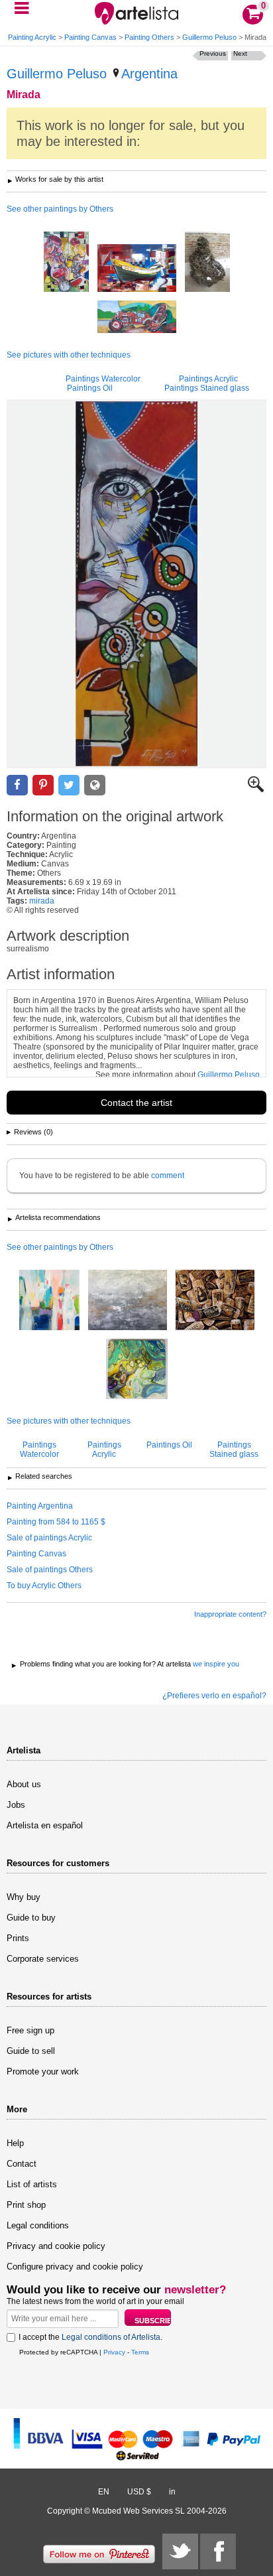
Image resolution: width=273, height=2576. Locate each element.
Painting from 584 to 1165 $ (56, 1522)
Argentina (149, 74)
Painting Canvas (90, 37)
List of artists (32, 2184)
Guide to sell (31, 2051)
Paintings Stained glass (207, 388)
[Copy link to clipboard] (95, 785)
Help (15, 2143)
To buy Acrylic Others (44, 1586)
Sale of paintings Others (50, 1570)
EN (104, 2492)
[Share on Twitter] (69, 785)
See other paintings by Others (60, 209)
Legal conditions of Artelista (111, 2337)
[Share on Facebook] (17, 785)
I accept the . (90, 2337)
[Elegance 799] (49, 1301)
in (172, 2492)
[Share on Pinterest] (43, 785)
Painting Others (149, 37)
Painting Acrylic (32, 37)
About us (24, 1784)
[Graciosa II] (137, 269)
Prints (18, 1938)
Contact (22, 2164)
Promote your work (43, 2071)
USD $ (139, 2492)
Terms (140, 2352)
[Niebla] (128, 1301)
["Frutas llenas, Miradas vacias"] (66, 263)
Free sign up (30, 2030)
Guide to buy (31, 1918)
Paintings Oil (90, 388)
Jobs (16, 1805)
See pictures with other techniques (69, 355)
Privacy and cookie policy (56, 2246)
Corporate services (43, 1959)
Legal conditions (38, 2225)
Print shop (26, 2205)
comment (168, 1176)
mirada (42, 901)
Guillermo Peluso (209, 37)
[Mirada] (136, 584)
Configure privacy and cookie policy (75, 2267)
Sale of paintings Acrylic (49, 1538)
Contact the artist (136, 1103)
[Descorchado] (215, 1301)
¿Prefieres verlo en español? (214, 1696)
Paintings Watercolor (103, 379)
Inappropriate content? (230, 1614)
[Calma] (137, 1370)
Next (240, 53)
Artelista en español (45, 1825)
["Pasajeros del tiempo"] (137, 318)
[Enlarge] (256, 789)
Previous (213, 53)
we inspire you (216, 1664)
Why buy (24, 1897)
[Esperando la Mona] (207, 263)
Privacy (114, 2352)
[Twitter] (180, 2551)
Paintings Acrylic (208, 379)
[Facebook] (218, 2551)
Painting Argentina (40, 1506)
